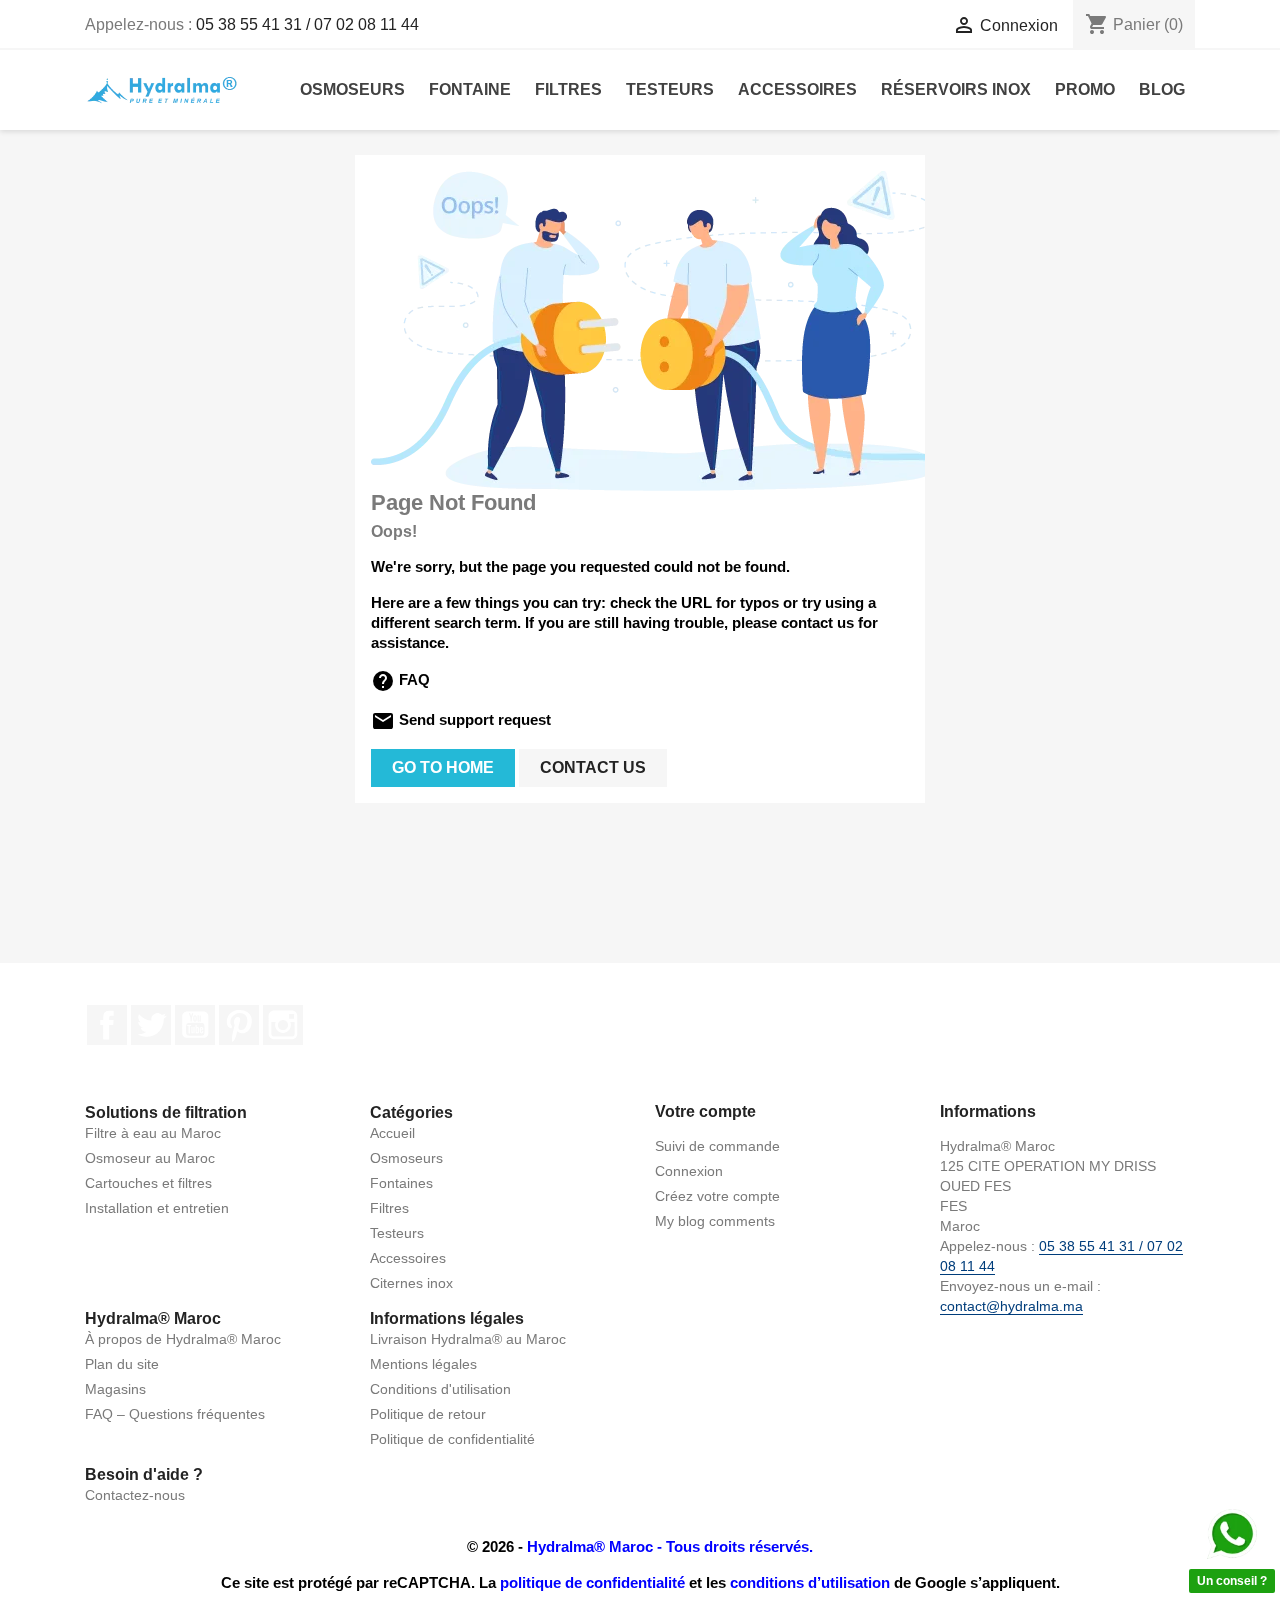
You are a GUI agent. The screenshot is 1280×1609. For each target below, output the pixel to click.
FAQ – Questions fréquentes (175, 1414)
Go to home (443, 767)
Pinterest (239, 1025)
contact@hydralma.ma (1011, 1306)
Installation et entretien (157, 1208)
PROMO (1085, 89)
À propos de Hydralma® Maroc (183, 1339)
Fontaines (401, 1183)
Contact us (593, 767)
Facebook (107, 1025)
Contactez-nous (135, 1495)
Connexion (689, 1171)
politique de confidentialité (592, 1582)
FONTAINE (470, 89)
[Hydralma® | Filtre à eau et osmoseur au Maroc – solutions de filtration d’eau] (161, 88)
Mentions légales (423, 1364)
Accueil (392, 1133)
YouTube (195, 1025)
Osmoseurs (406, 1158)
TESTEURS (670, 89)
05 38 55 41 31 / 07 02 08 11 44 (307, 24)
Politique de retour (428, 1414)
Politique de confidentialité (452, 1439)
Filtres (389, 1208)
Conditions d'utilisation (440, 1389)
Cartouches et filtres (148, 1183)
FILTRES (568, 89)
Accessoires (408, 1258)
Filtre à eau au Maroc (153, 1133)
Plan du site (122, 1364)
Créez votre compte (717, 1196)
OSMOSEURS (352, 89)
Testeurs (397, 1233)
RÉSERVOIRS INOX (956, 89)
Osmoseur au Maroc (150, 1158)
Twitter (151, 1025)
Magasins (115, 1389)
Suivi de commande (717, 1146)
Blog (1162, 89)
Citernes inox (411, 1283)
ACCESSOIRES (797, 89)
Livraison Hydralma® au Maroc (468, 1339)
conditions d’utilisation (810, 1582)
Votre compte (705, 1111)
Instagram (283, 1025)
